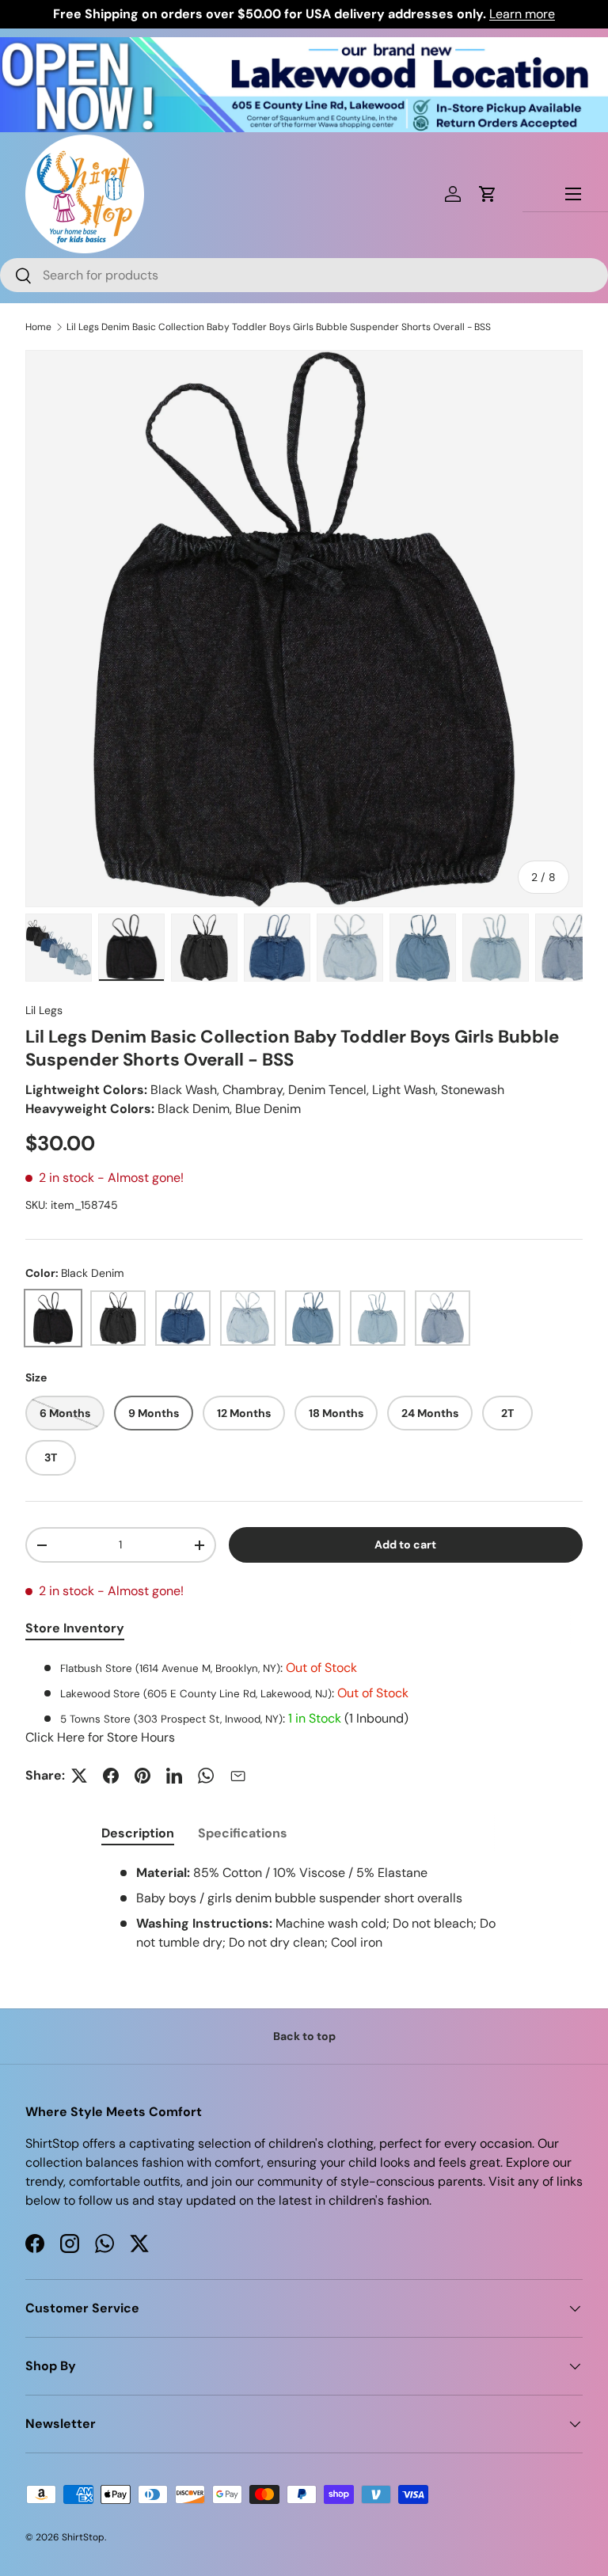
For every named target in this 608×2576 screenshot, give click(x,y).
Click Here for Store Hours (100, 1737)
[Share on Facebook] (111, 1776)
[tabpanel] (304, 1703)
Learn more (522, 14)
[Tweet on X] (79, 1776)
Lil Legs (44, 1010)
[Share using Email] (237, 1776)
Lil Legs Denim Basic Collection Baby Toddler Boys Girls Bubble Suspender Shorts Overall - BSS (279, 327)
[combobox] (304, 275)
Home (38, 327)
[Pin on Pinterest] (142, 1776)
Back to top (304, 2036)
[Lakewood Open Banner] (304, 46)
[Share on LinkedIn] (174, 1776)
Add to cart (405, 1544)
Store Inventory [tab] (75, 1628)
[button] (488, 194)
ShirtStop (83, 2537)
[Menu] (573, 194)
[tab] (138, 1833)
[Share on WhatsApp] (206, 1776)
